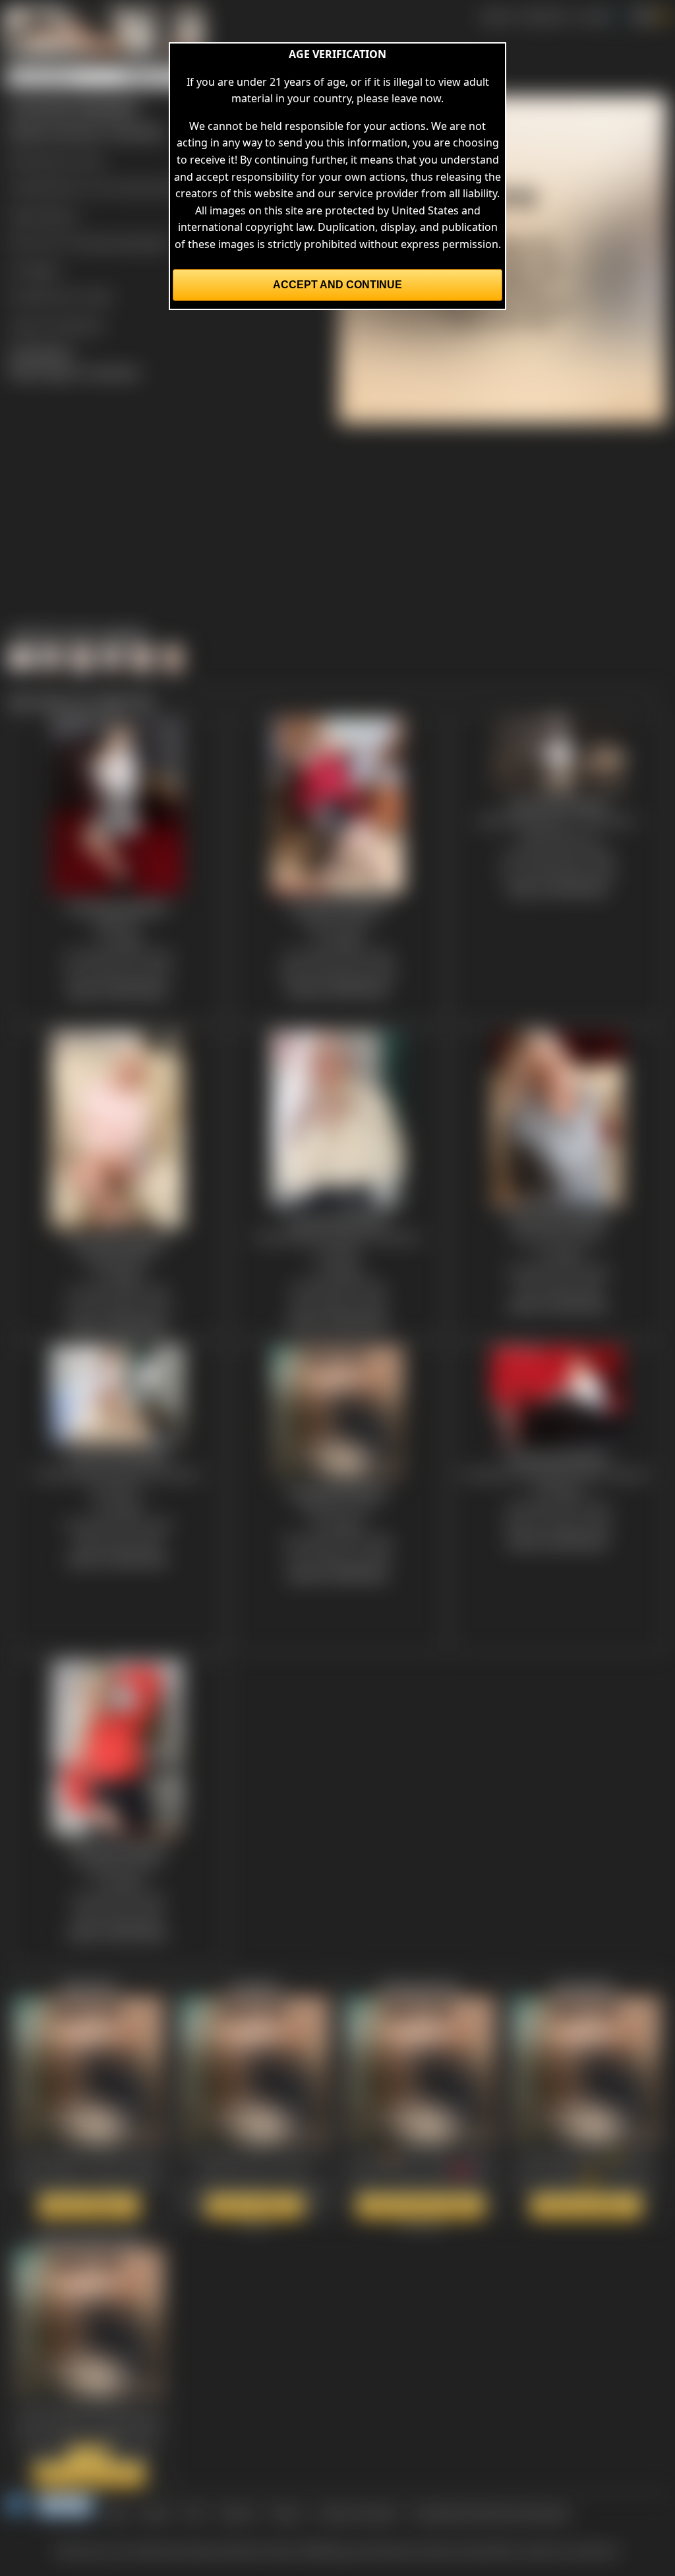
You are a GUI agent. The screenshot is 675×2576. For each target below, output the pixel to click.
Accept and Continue (337, 285)
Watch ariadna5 (255, 2206)
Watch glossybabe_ (586, 2206)
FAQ (194, 2513)
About (156, 2513)
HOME (495, 16)
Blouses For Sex (65, 160)
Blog (117, 2513)
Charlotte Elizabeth (123, 242)
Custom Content (357, 2513)
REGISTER (544, 16)
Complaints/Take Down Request (490, 2513)
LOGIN (593, 16)
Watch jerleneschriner (421, 2206)
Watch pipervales (89, 2206)
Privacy (286, 2513)
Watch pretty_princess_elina (83, 2466)
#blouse (57, 215)
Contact (236, 2513)
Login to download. (57, 325)
